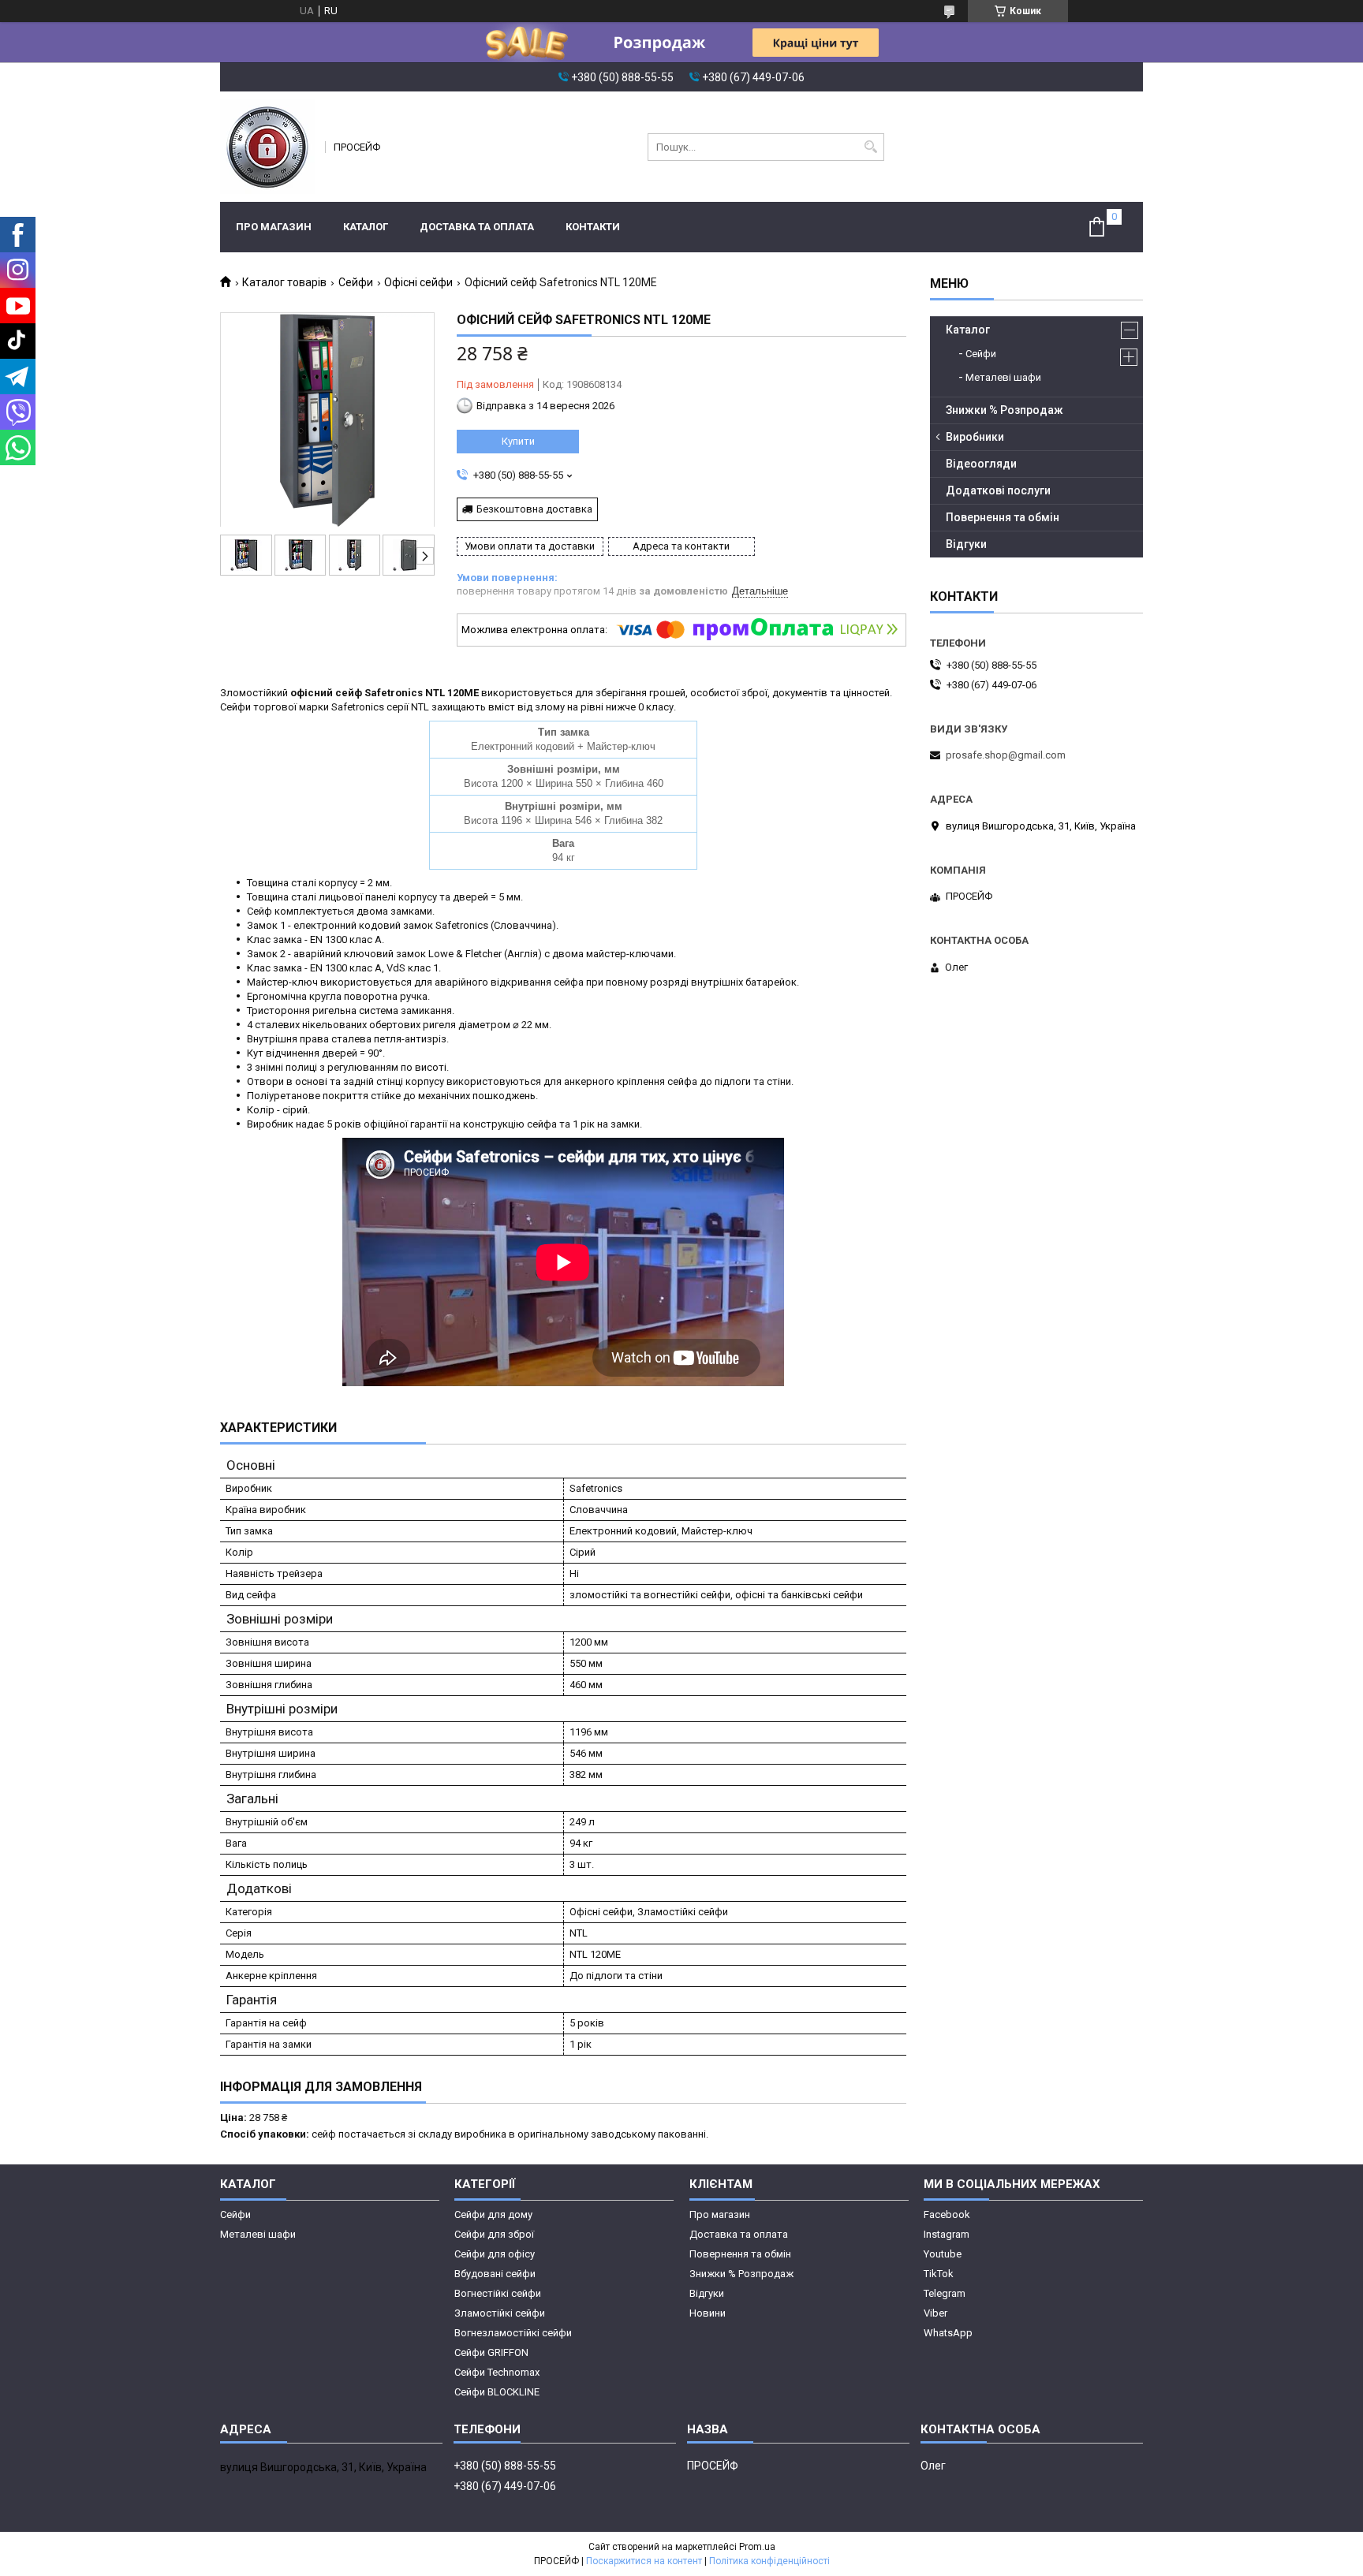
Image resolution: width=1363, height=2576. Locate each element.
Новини (708, 2313)
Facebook (947, 2214)
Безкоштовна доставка (534, 509)
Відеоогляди (981, 464)
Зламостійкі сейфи (500, 2313)
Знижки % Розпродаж (1005, 410)
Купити (518, 441)
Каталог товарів (284, 282)
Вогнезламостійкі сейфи (513, 2333)
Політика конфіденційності (769, 2561)
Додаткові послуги (998, 490)
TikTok (939, 2274)
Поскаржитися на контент (644, 2561)
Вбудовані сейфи (495, 2274)
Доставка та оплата (477, 227)
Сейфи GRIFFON (491, 2352)
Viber (935, 2313)
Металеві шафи (1003, 377)
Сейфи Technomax (497, 2372)
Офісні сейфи (418, 282)
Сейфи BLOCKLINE (497, 2392)
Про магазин (274, 227)
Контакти (593, 227)
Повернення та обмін (1003, 517)
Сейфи (356, 282)
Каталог (366, 227)
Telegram (945, 2293)
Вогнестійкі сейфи (498, 2293)
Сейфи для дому (493, 2214)
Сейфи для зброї (494, 2234)
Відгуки (966, 544)
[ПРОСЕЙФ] (267, 147)
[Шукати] (870, 147)
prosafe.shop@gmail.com (1006, 755)
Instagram (947, 2234)
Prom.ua (757, 2547)
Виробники (975, 437)
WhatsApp (948, 2333)
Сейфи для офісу (495, 2254)
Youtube (943, 2254)
